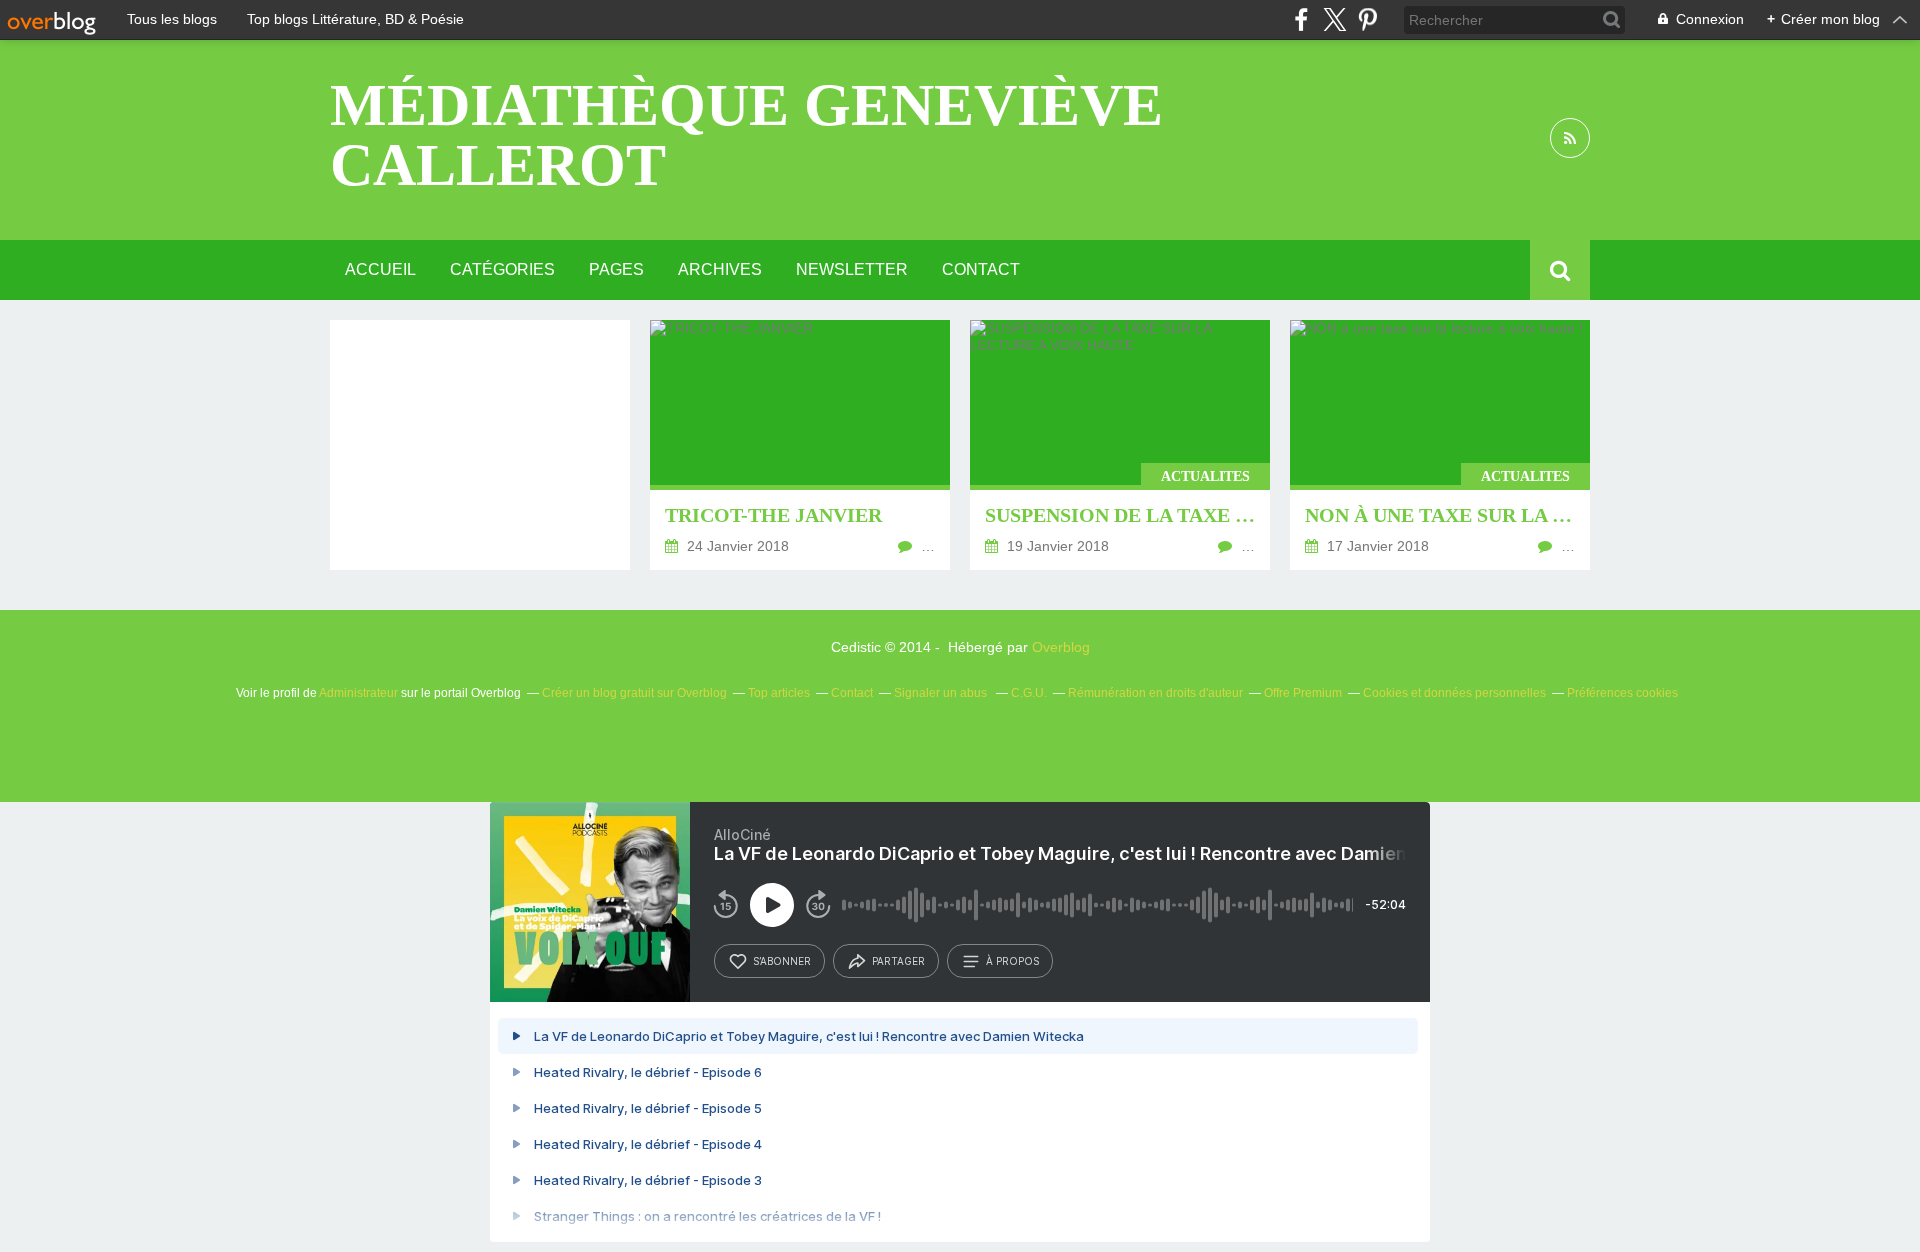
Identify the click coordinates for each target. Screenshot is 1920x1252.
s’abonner (782, 961)
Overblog (1061, 647)
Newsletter (852, 269)
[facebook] (1301, 19)
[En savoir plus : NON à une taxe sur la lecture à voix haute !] (1440, 445)
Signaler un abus (942, 693)
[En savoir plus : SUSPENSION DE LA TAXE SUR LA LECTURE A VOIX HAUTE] (1120, 445)
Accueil (380, 269)
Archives (720, 269)
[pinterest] (1367, 19)
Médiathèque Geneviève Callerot (746, 135)
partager (898, 961)
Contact (981, 269)
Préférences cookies (1622, 693)
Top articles (779, 693)
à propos (1012, 961)
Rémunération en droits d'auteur (1155, 693)
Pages (616, 269)
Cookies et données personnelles (1454, 693)
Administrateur (358, 693)
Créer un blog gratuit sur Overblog (634, 693)
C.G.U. (1029, 693)
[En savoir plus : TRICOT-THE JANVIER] (800, 445)
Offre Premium (1303, 693)
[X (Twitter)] (1334, 19)
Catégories (502, 269)
